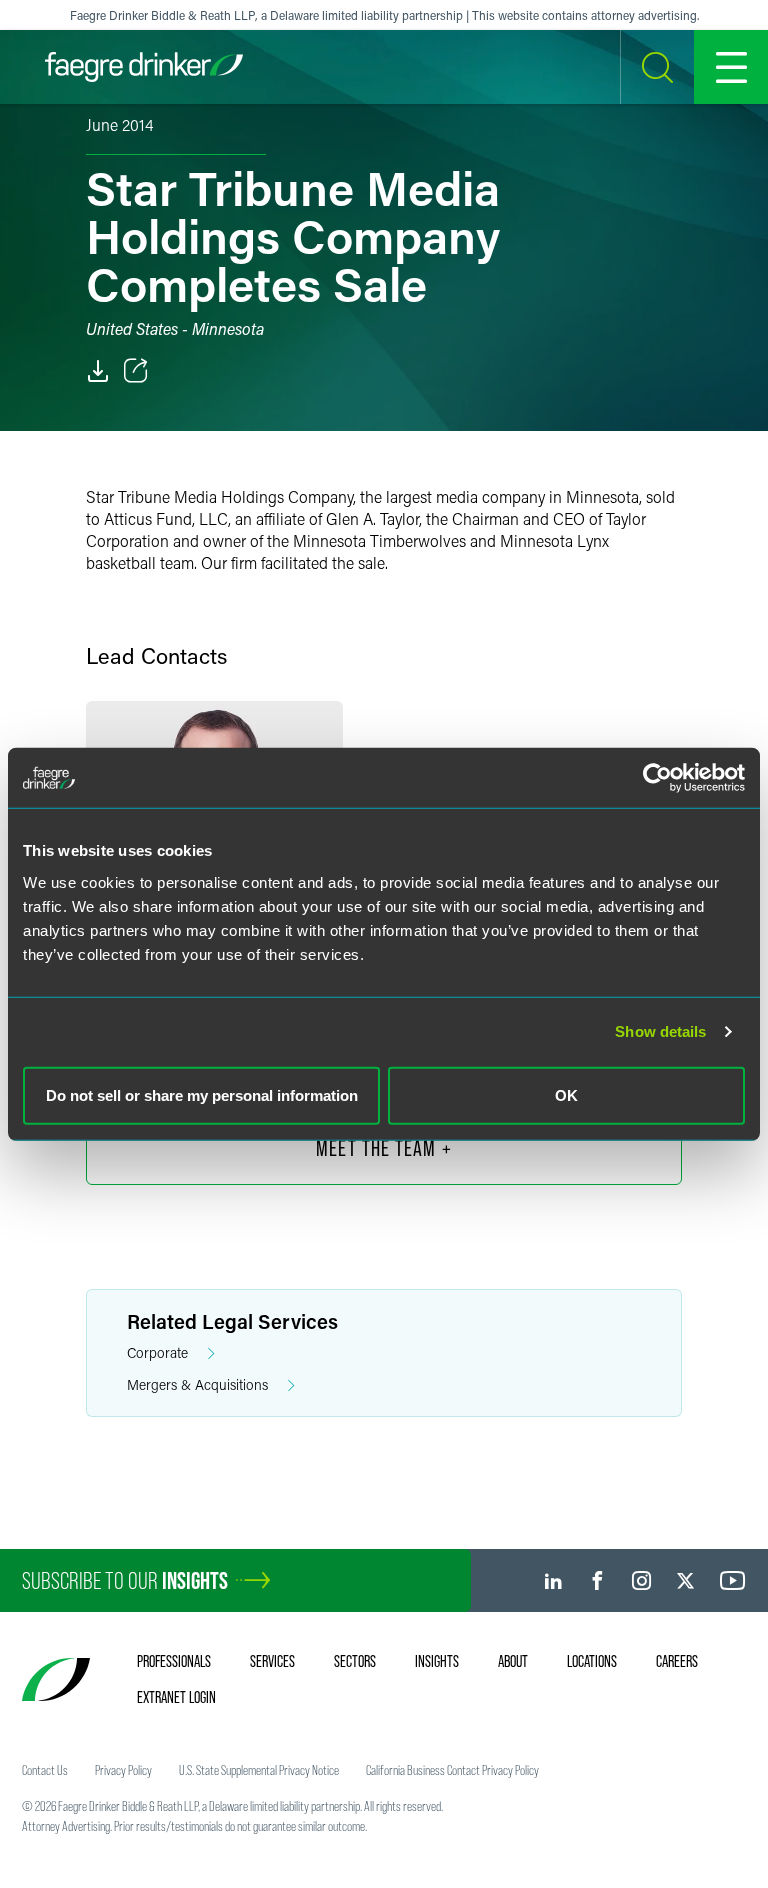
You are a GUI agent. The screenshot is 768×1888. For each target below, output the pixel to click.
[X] (685, 1580)
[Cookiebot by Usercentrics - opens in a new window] (657, 778)
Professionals (174, 1661)
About (513, 1661)
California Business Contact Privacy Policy (452, 1770)
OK (566, 1094)
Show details (660, 1031)
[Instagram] (641, 1580)
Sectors (355, 1661)
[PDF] (98, 371)
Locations (592, 1661)
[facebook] (597, 1580)
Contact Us (45, 1770)
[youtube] (733, 1580)
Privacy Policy (123, 1770)
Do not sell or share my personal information (202, 1094)
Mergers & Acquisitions (197, 1384)
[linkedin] (553, 1580)
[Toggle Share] (136, 371)
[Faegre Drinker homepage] (144, 67)
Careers (677, 1661)
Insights (437, 1661)
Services (272, 1661)
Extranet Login (176, 1697)
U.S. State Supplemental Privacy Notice (259, 1770)
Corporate (157, 1352)
